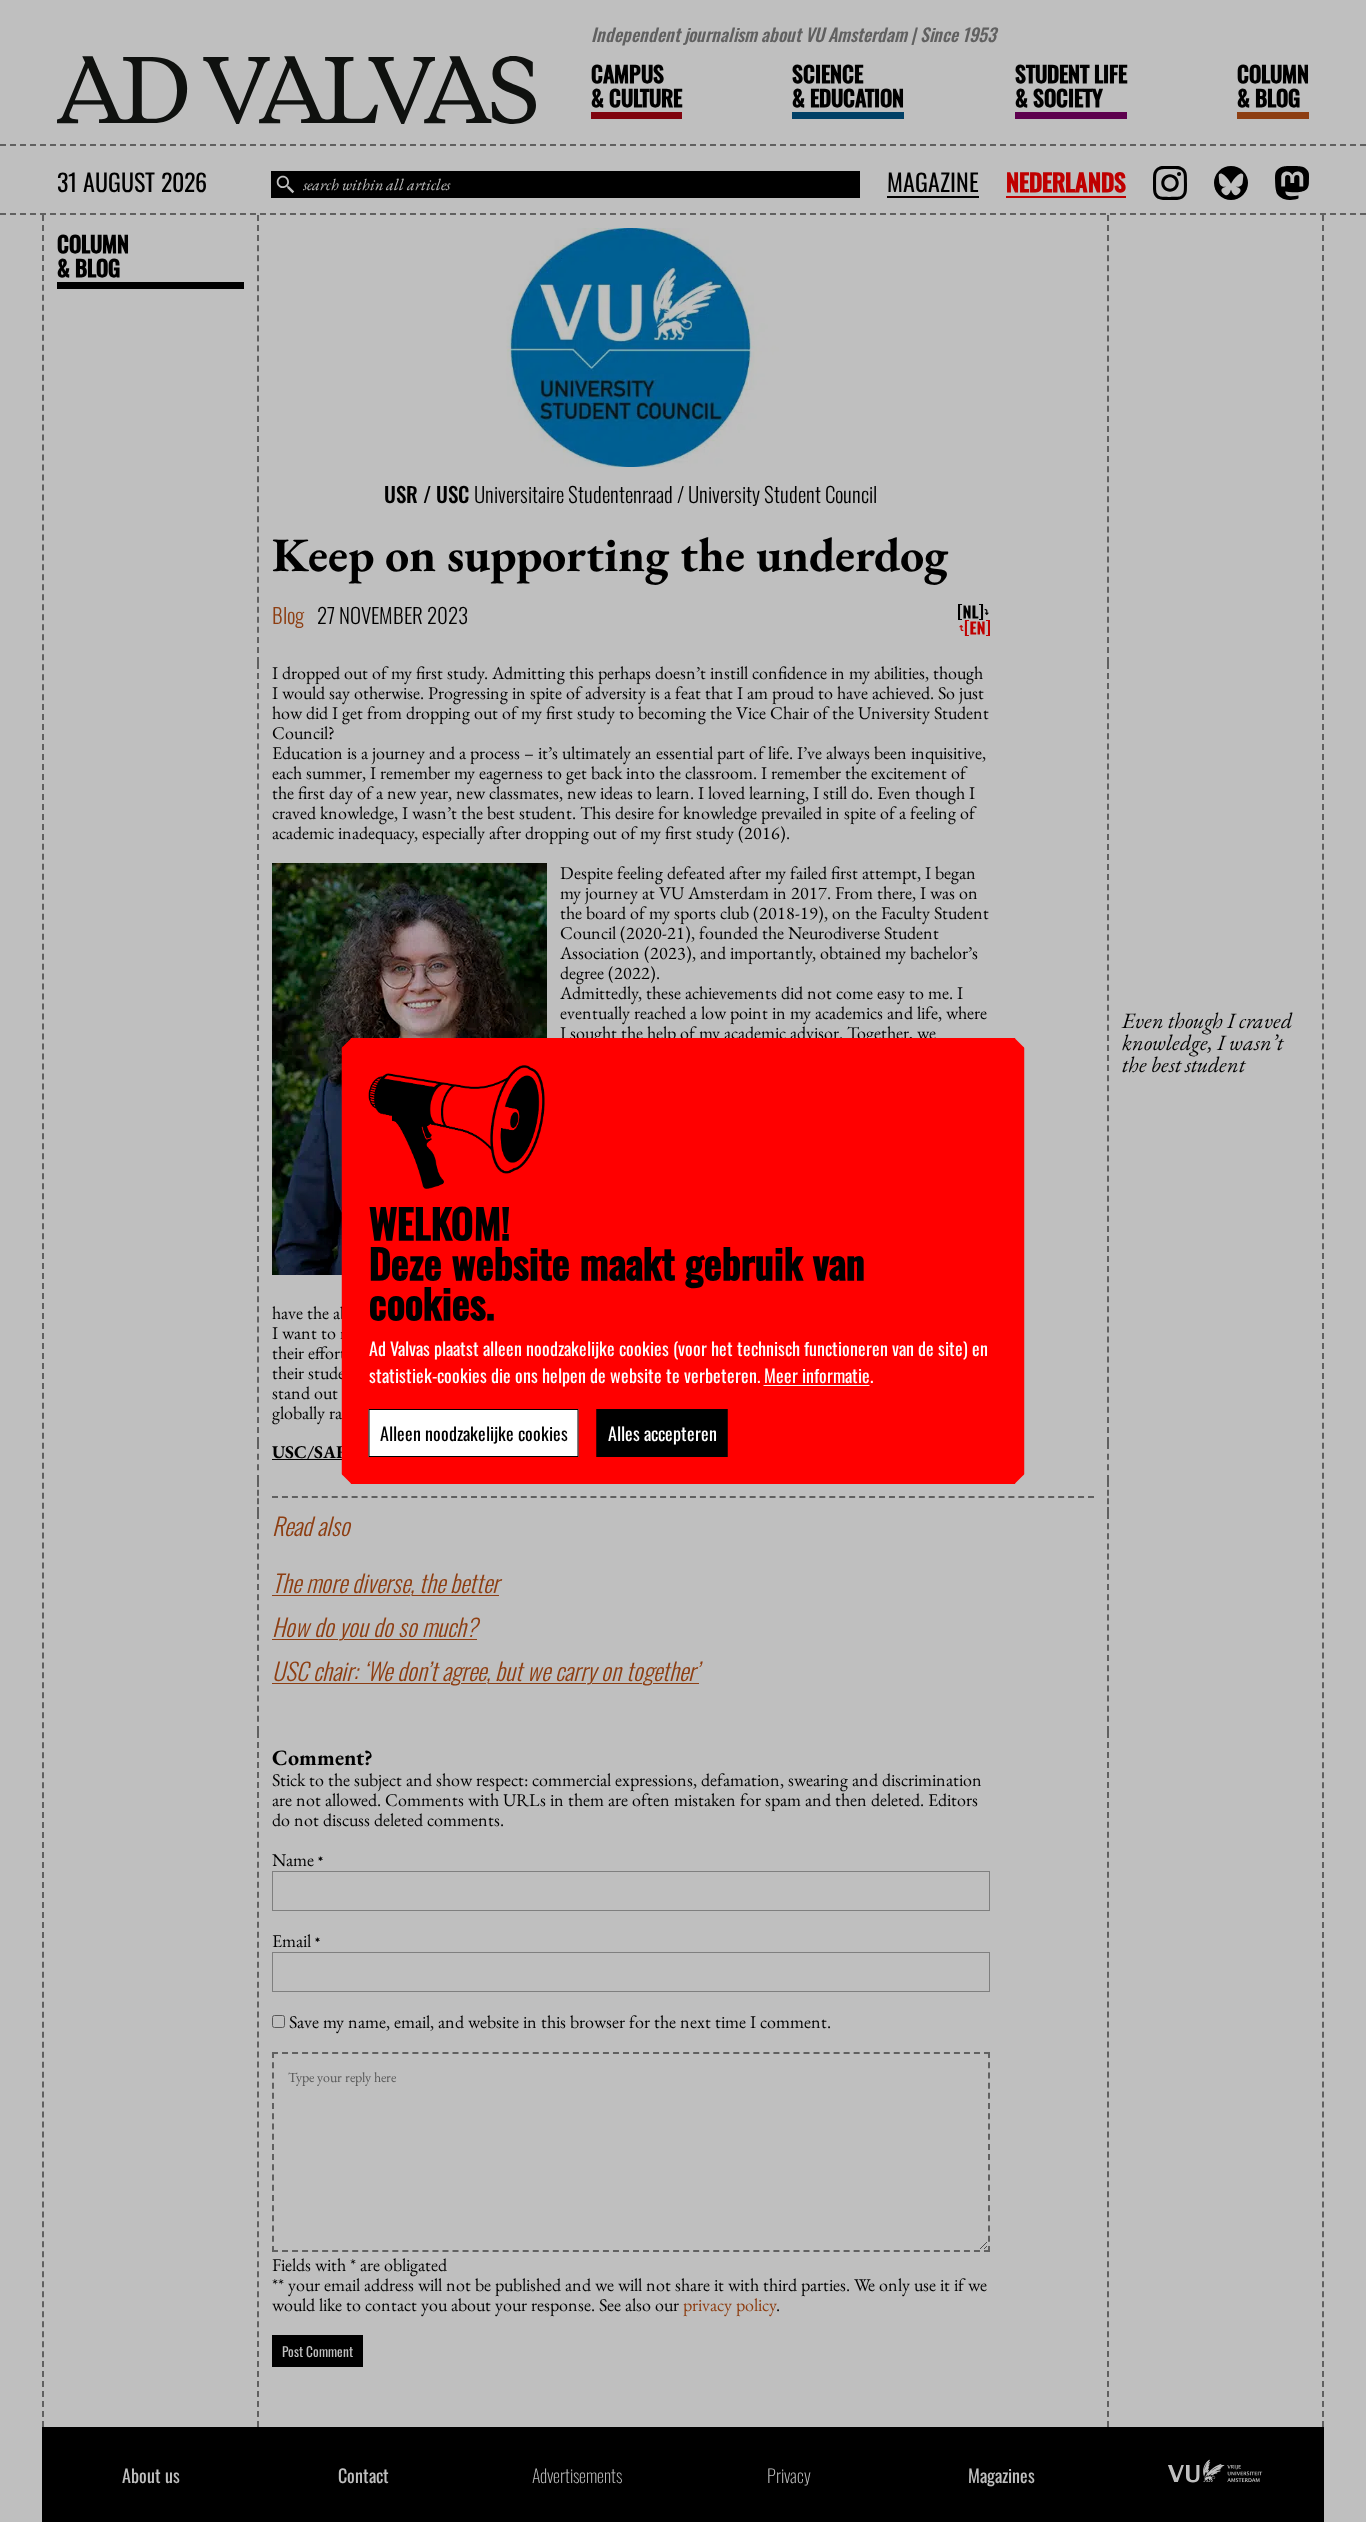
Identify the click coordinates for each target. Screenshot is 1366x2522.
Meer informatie (817, 1375)
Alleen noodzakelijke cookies (474, 1433)
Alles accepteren (662, 1433)
